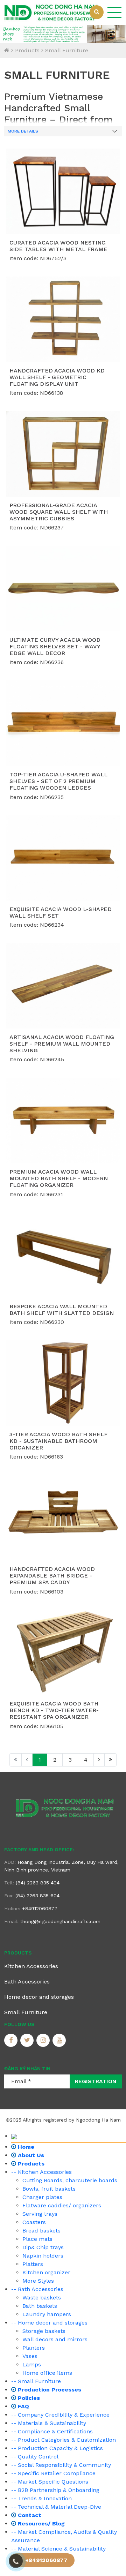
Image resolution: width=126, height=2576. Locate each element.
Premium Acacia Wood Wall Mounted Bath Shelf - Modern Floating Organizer (59, 1178)
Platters (33, 2264)
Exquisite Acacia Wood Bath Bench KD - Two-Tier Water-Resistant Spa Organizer (54, 1710)
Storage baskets (44, 2331)
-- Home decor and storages (49, 2323)
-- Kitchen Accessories (41, 2172)
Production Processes (49, 2390)
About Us (30, 2155)
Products (27, 50)
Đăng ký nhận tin (27, 2069)
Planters (34, 2348)
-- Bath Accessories (37, 2289)
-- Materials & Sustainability (49, 2423)
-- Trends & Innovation (41, 2498)
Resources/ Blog (40, 2524)
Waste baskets (42, 2298)
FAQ (23, 2406)
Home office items (47, 2373)
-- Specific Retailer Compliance (53, 2473)
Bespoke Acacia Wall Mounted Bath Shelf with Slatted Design (62, 1310)
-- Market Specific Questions (50, 2482)
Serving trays (40, 2214)
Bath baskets (40, 2306)
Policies (28, 2398)
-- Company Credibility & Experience (60, 2415)
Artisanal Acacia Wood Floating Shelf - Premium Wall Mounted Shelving (62, 1044)
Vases (30, 2356)
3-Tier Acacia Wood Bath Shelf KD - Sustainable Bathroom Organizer (58, 1441)
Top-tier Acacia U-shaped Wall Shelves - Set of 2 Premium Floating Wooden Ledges (58, 781)
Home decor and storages (39, 1997)
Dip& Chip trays (43, 2247)
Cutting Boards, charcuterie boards (70, 2180)
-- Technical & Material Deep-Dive (56, 2507)
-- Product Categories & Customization (64, 2440)
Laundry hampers (47, 2314)
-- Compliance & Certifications (52, 2431)
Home (25, 2147)
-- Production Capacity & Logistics (57, 2448)
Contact (29, 2515)
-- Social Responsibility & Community (61, 2465)
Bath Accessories (27, 1982)
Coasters (34, 2222)
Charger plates (42, 2197)
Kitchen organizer (46, 2272)
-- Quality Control (35, 2457)
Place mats (37, 2239)
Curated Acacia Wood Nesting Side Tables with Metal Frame (58, 246)
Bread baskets (41, 2231)
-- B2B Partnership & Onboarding (55, 2490)
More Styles (38, 2281)
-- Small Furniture (36, 2381)
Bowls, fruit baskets (49, 2189)
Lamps (32, 2364)
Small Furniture (67, 50)
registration (96, 2081)
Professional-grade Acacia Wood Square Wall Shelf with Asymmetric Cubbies (59, 512)
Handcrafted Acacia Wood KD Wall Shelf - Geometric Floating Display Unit (57, 377)
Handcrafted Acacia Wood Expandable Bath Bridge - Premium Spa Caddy (52, 1576)
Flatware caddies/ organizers (62, 2205)
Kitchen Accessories (31, 1966)
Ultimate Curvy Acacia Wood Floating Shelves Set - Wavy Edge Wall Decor (55, 646)
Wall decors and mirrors (55, 2339)
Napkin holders (43, 2256)
